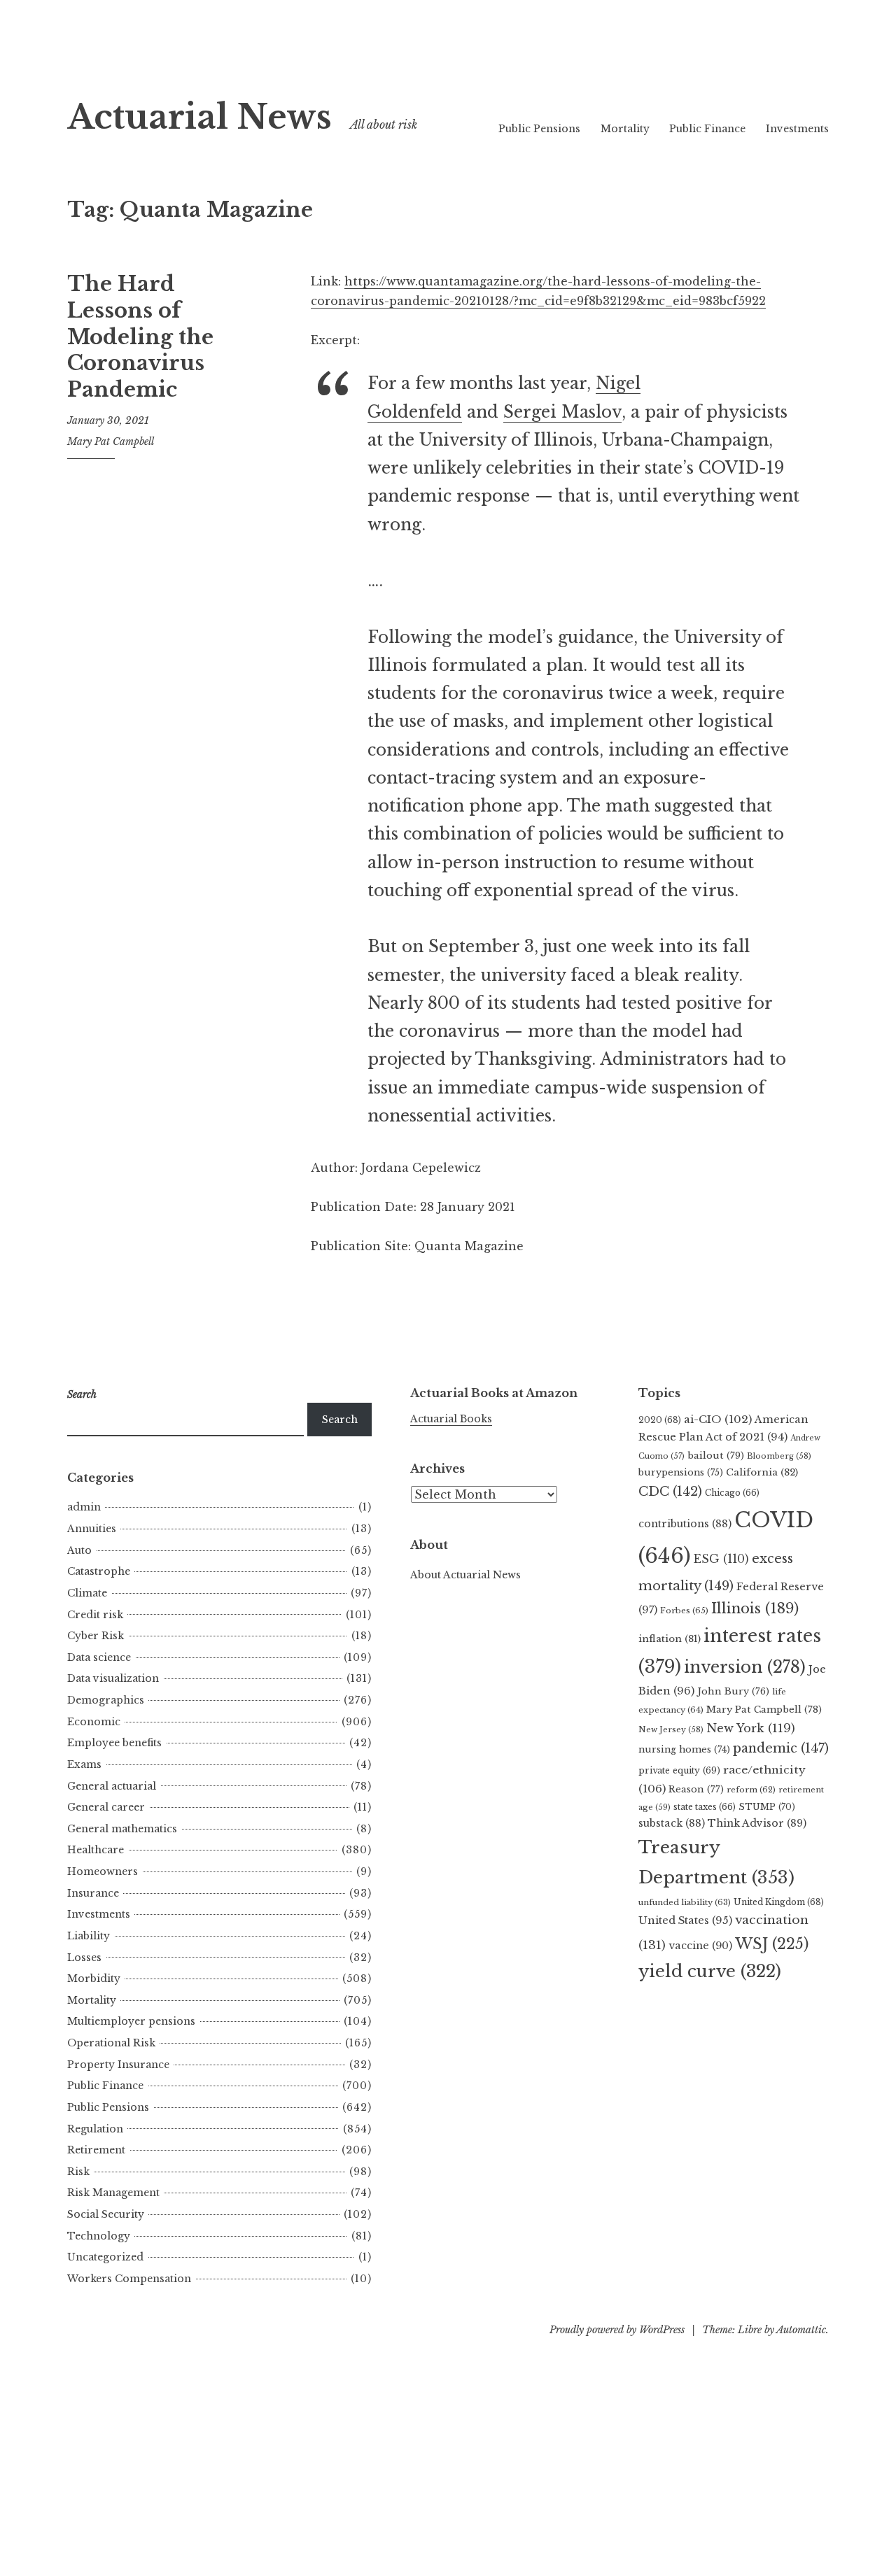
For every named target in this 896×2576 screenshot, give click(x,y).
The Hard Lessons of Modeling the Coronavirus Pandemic (140, 337)
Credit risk (95, 1615)
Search (340, 1420)
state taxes (705, 1807)
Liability (89, 1936)
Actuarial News (199, 117)
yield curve (710, 1971)
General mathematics (122, 1829)
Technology (99, 2236)
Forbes (684, 1611)
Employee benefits (114, 1743)
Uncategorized (105, 2257)
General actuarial (112, 1786)
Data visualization (113, 1678)
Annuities (92, 1529)
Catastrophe (99, 1571)
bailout (716, 1456)
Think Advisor (757, 1823)
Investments (797, 129)
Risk (78, 2172)
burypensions (681, 1472)
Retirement (96, 2150)
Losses (84, 1958)
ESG (721, 1559)
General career (106, 1807)
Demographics (106, 1700)
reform (751, 1790)
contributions (685, 1524)
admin (84, 1507)
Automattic (801, 2330)
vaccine (700, 1946)
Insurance (93, 1893)
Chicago (732, 1493)
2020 (660, 1420)
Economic (94, 1722)
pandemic (781, 1748)
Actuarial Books (451, 1419)
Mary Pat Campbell (111, 441)
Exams (84, 1764)
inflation (670, 1639)
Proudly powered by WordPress (617, 2330)
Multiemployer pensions (131, 2021)
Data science (99, 1657)
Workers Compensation (129, 2279)
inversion (745, 1667)
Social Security (106, 2214)
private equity (679, 1770)
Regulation (95, 2129)
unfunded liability (685, 1902)
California (762, 1472)
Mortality (625, 129)
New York (751, 1728)
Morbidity (94, 1979)
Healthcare (96, 1850)
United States (685, 1920)
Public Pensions (539, 129)
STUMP (767, 1807)
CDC (670, 1492)
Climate (87, 1593)
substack (672, 1823)
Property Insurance (118, 2065)
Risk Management (113, 2193)
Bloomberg (779, 1456)
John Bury (733, 1691)
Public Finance (707, 129)
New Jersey (671, 1729)
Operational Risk (111, 2043)
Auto (79, 1550)
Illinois (755, 1608)
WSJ (772, 1944)
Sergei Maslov (562, 412)
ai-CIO (718, 1419)
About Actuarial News (465, 1575)
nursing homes (684, 1749)
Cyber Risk (96, 1636)
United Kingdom (779, 1902)
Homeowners (103, 1871)
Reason (696, 1789)
